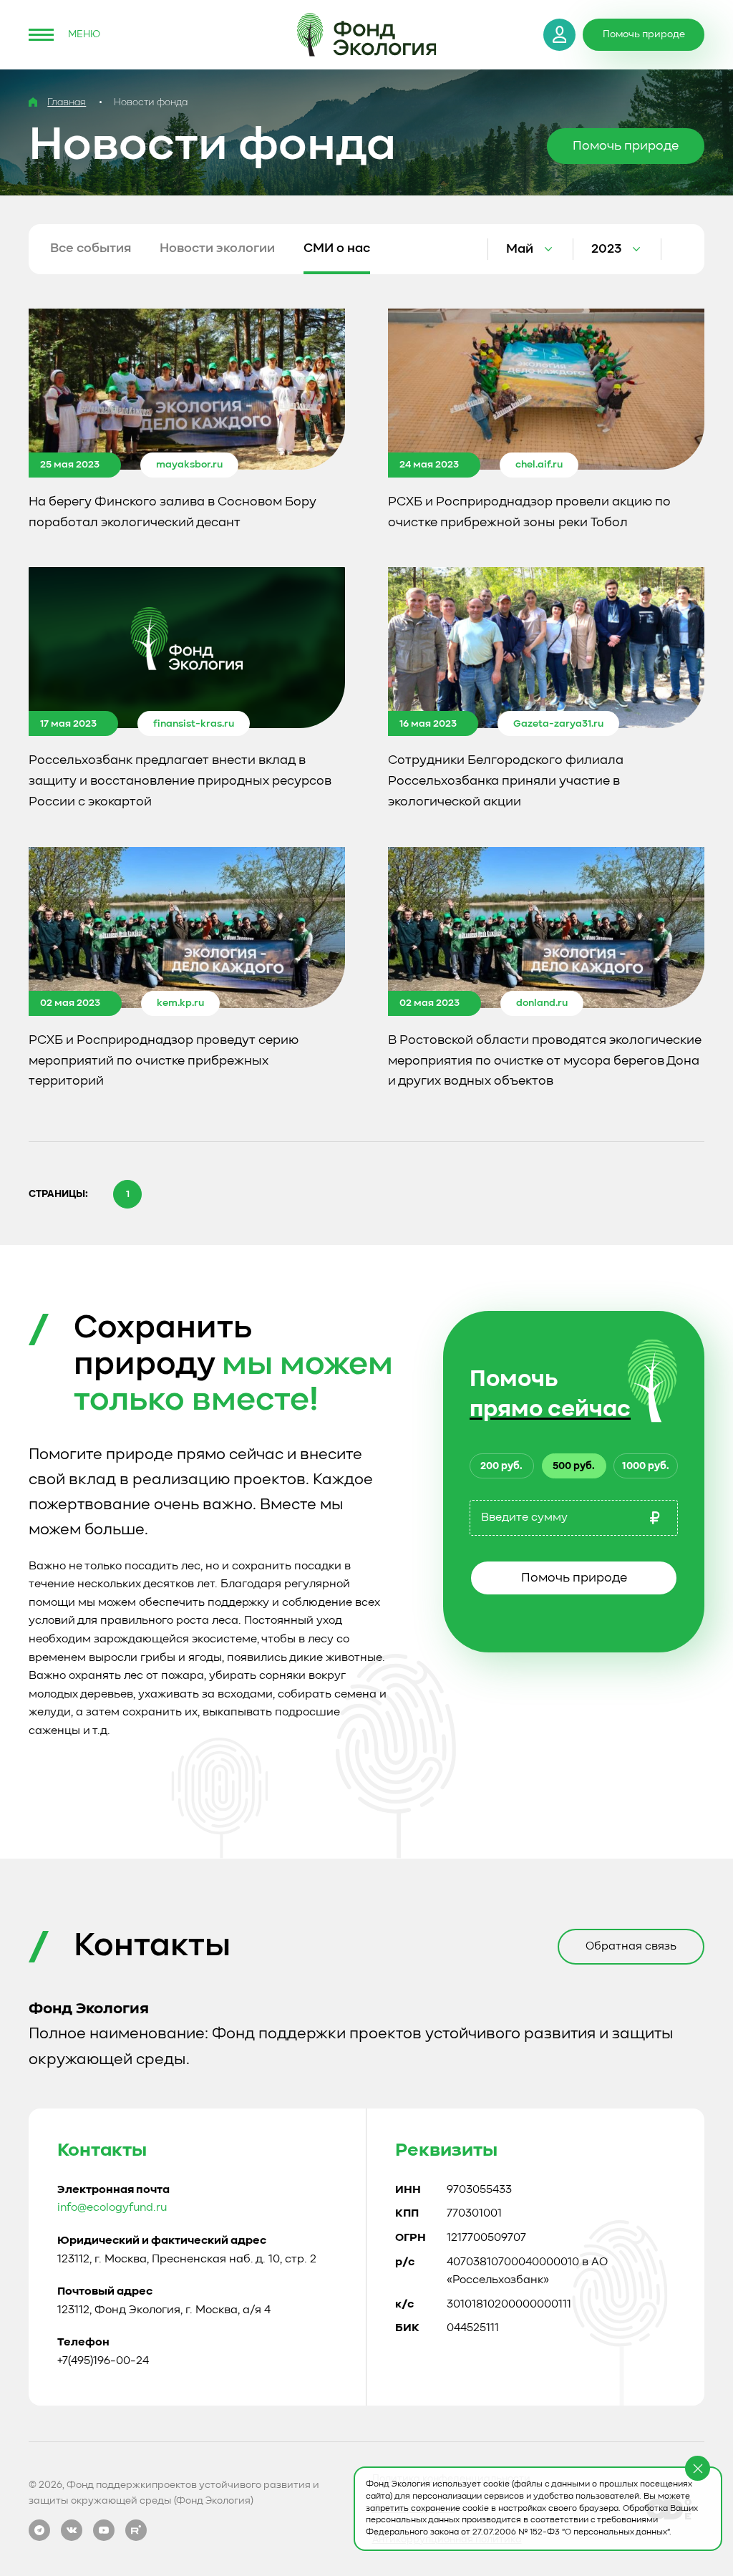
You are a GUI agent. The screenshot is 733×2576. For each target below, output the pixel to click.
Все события (91, 248)
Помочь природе (574, 1578)
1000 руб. (646, 1466)
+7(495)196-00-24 (103, 2361)
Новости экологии (217, 248)
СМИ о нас (337, 248)
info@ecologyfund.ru (112, 2208)
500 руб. (574, 1466)
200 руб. (501, 1466)
